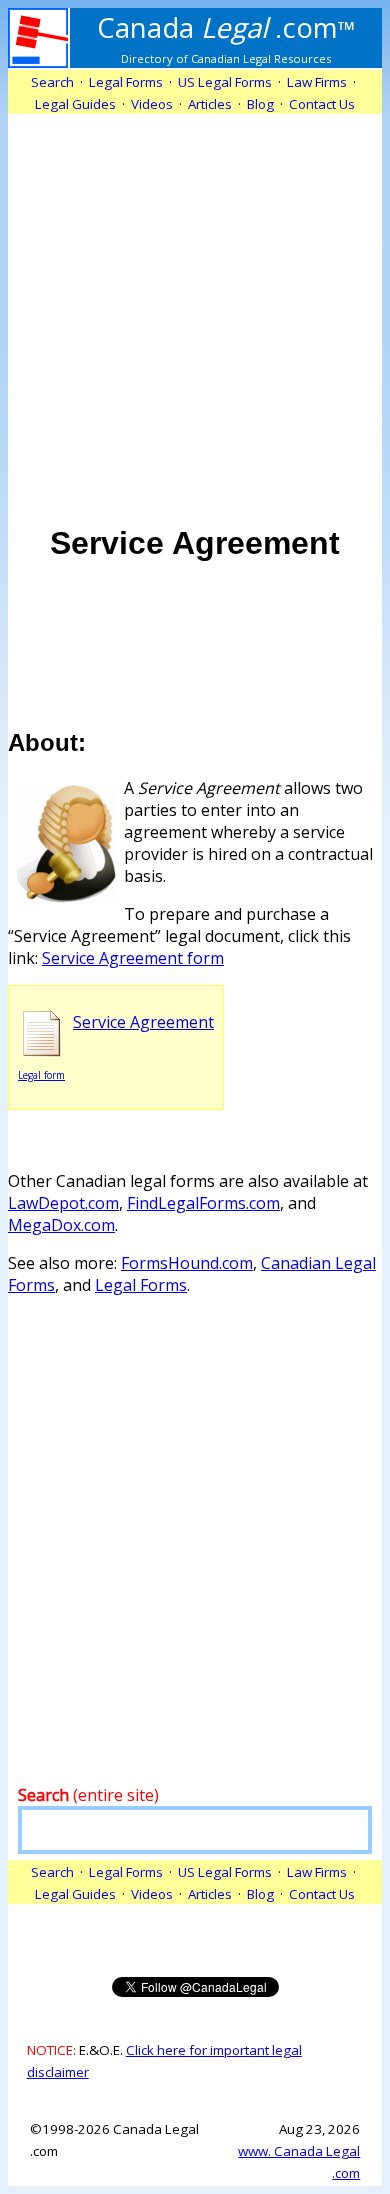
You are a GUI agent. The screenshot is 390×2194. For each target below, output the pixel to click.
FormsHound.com (187, 1263)
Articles (210, 104)
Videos (152, 104)
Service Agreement (143, 1022)
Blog (260, 104)
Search (52, 82)
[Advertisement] (195, 309)
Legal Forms (141, 1285)
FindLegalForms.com (203, 1203)
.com (226, 27)
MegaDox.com (61, 1225)
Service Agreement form (133, 958)
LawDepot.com (63, 1203)
